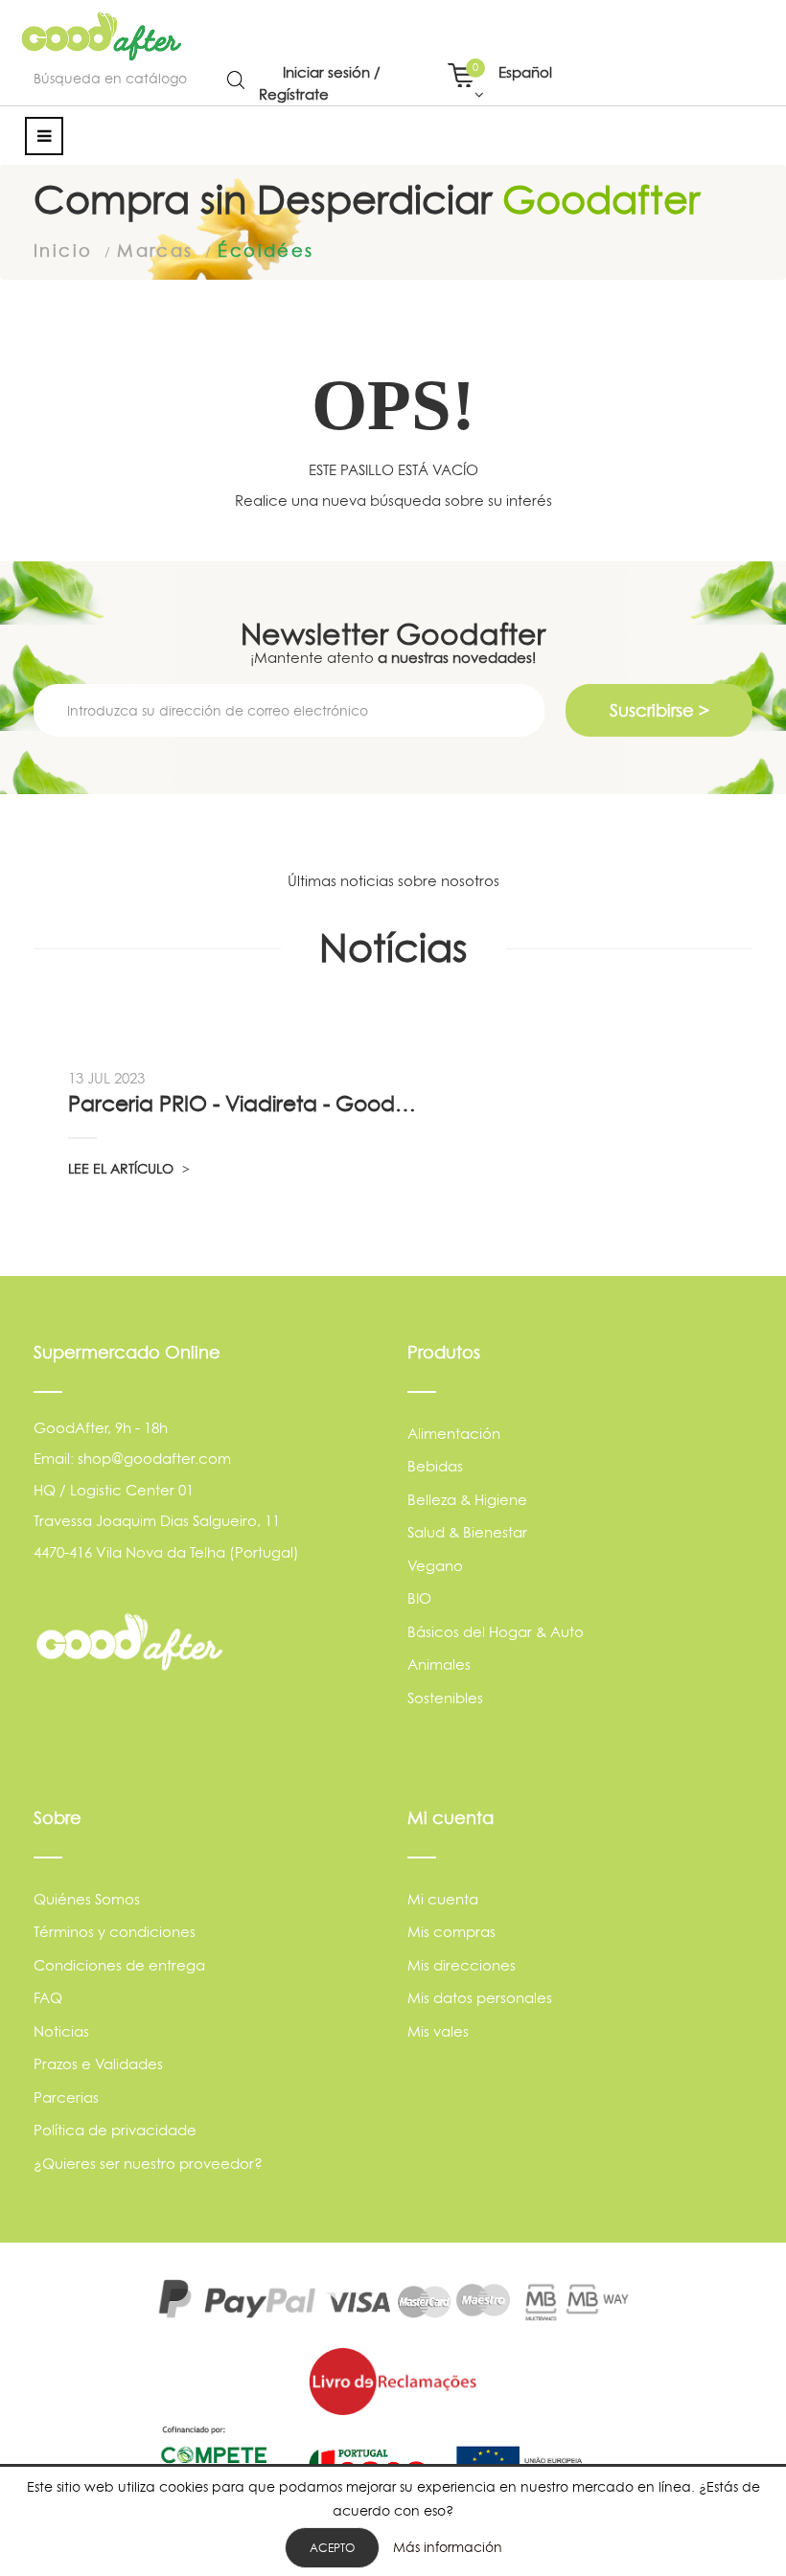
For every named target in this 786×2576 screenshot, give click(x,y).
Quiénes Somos (87, 1899)
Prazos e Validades (98, 2064)
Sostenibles (445, 1698)
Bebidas (435, 1466)
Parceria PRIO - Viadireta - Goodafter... (245, 1104)
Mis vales (438, 2031)
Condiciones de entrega (119, 1965)
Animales (439, 1664)
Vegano (435, 1566)
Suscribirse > (659, 710)
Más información (448, 2547)
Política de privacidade (115, 2130)
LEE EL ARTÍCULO (123, 1168)
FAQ (48, 1998)
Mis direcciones (462, 1965)
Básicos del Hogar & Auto (496, 1632)
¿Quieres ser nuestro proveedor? (148, 2164)
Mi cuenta (443, 1899)
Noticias (61, 2031)
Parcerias (66, 2097)
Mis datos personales (480, 1998)
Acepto (332, 2548)
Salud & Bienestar (467, 1532)
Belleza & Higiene (467, 1500)
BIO (419, 1598)
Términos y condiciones (115, 1932)
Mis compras (451, 1932)
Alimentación (454, 1434)
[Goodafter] (102, 36)
